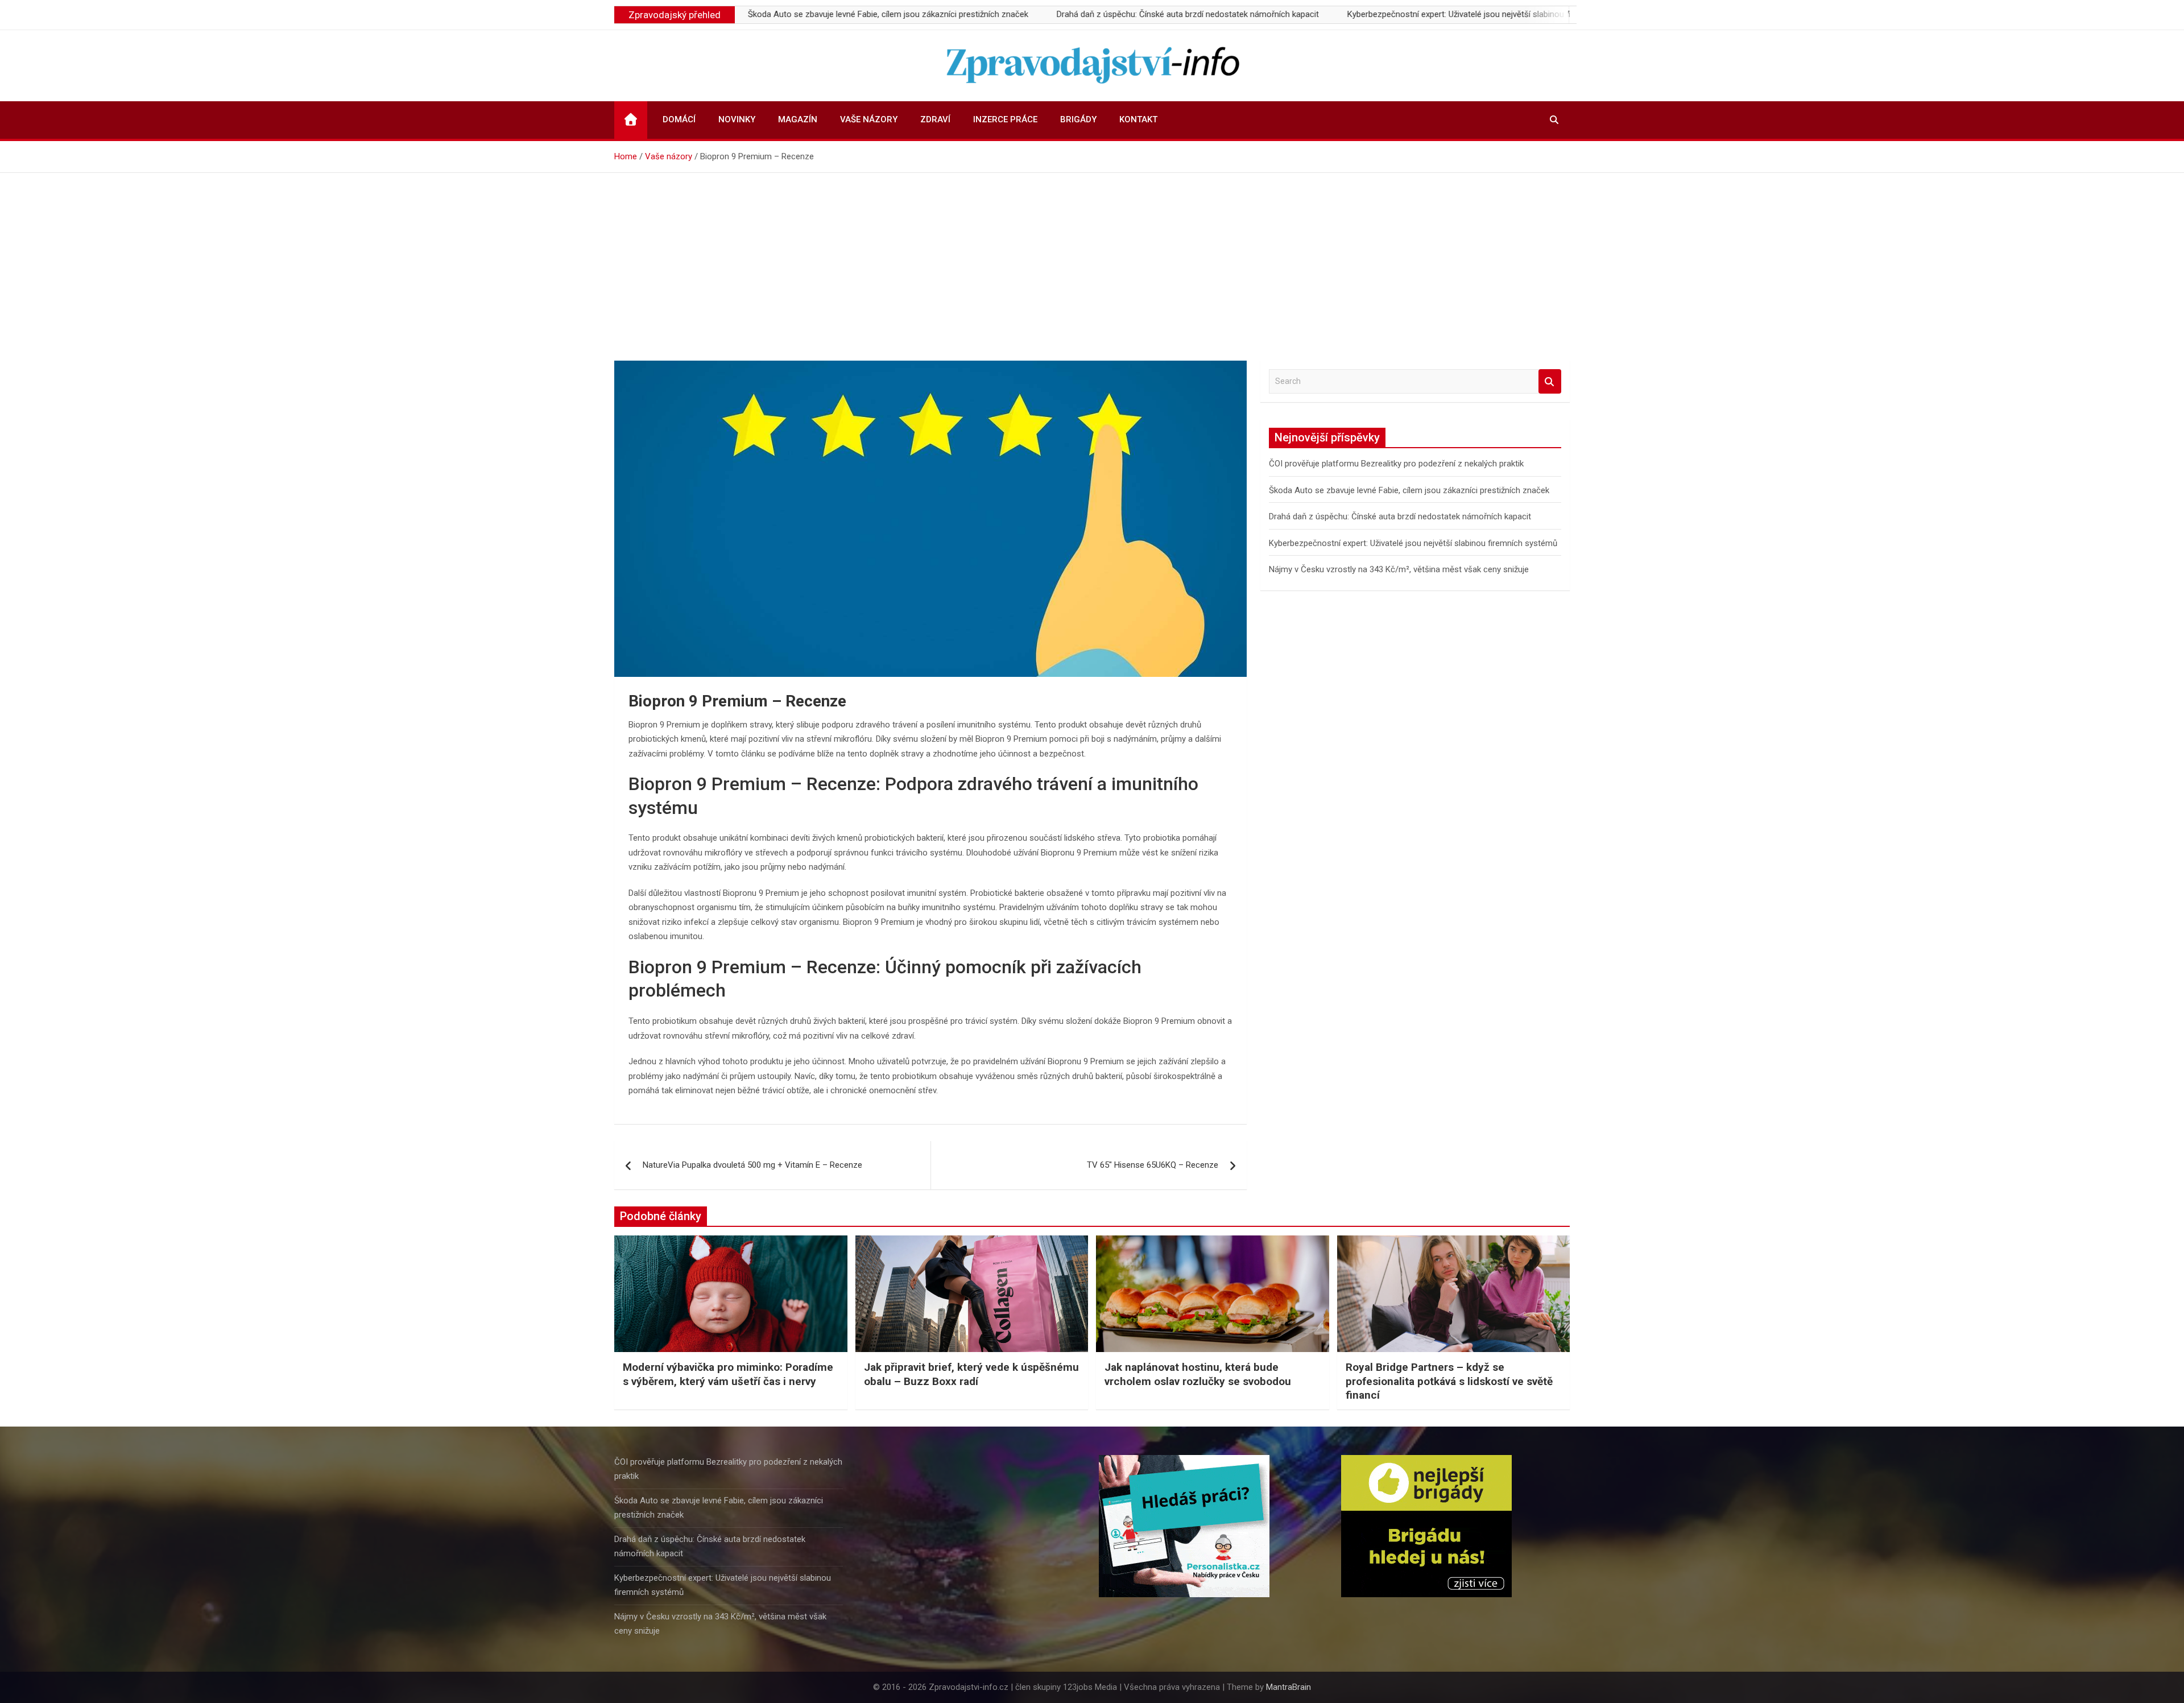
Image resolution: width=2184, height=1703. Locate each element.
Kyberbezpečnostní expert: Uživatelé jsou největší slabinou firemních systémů (1407, 14)
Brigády (1078, 119)
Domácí (679, 119)
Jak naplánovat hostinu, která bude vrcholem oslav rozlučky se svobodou (1198, 1374)
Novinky (737, 119)
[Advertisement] (1092, 258)
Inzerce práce (1005, 119)
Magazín (798, 119)
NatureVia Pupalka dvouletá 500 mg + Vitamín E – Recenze (752, 1165)
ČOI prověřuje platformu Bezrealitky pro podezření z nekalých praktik (1396, 464)
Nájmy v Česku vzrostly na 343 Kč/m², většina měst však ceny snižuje (1399, 569)
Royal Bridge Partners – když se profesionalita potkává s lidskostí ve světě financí (1449, 1381)
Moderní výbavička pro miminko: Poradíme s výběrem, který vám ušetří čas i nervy (728, 1374)
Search (1550, 381)
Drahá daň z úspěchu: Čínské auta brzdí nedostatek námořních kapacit (1103, 14)
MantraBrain (1289, 1687)
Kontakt (1138, 119)
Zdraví (935, 119)
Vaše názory (869, 119)
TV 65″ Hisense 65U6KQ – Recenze (1153, 1165)
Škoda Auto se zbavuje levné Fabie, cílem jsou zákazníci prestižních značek (803, 14)
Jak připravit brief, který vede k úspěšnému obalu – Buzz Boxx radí (971, 1374)
